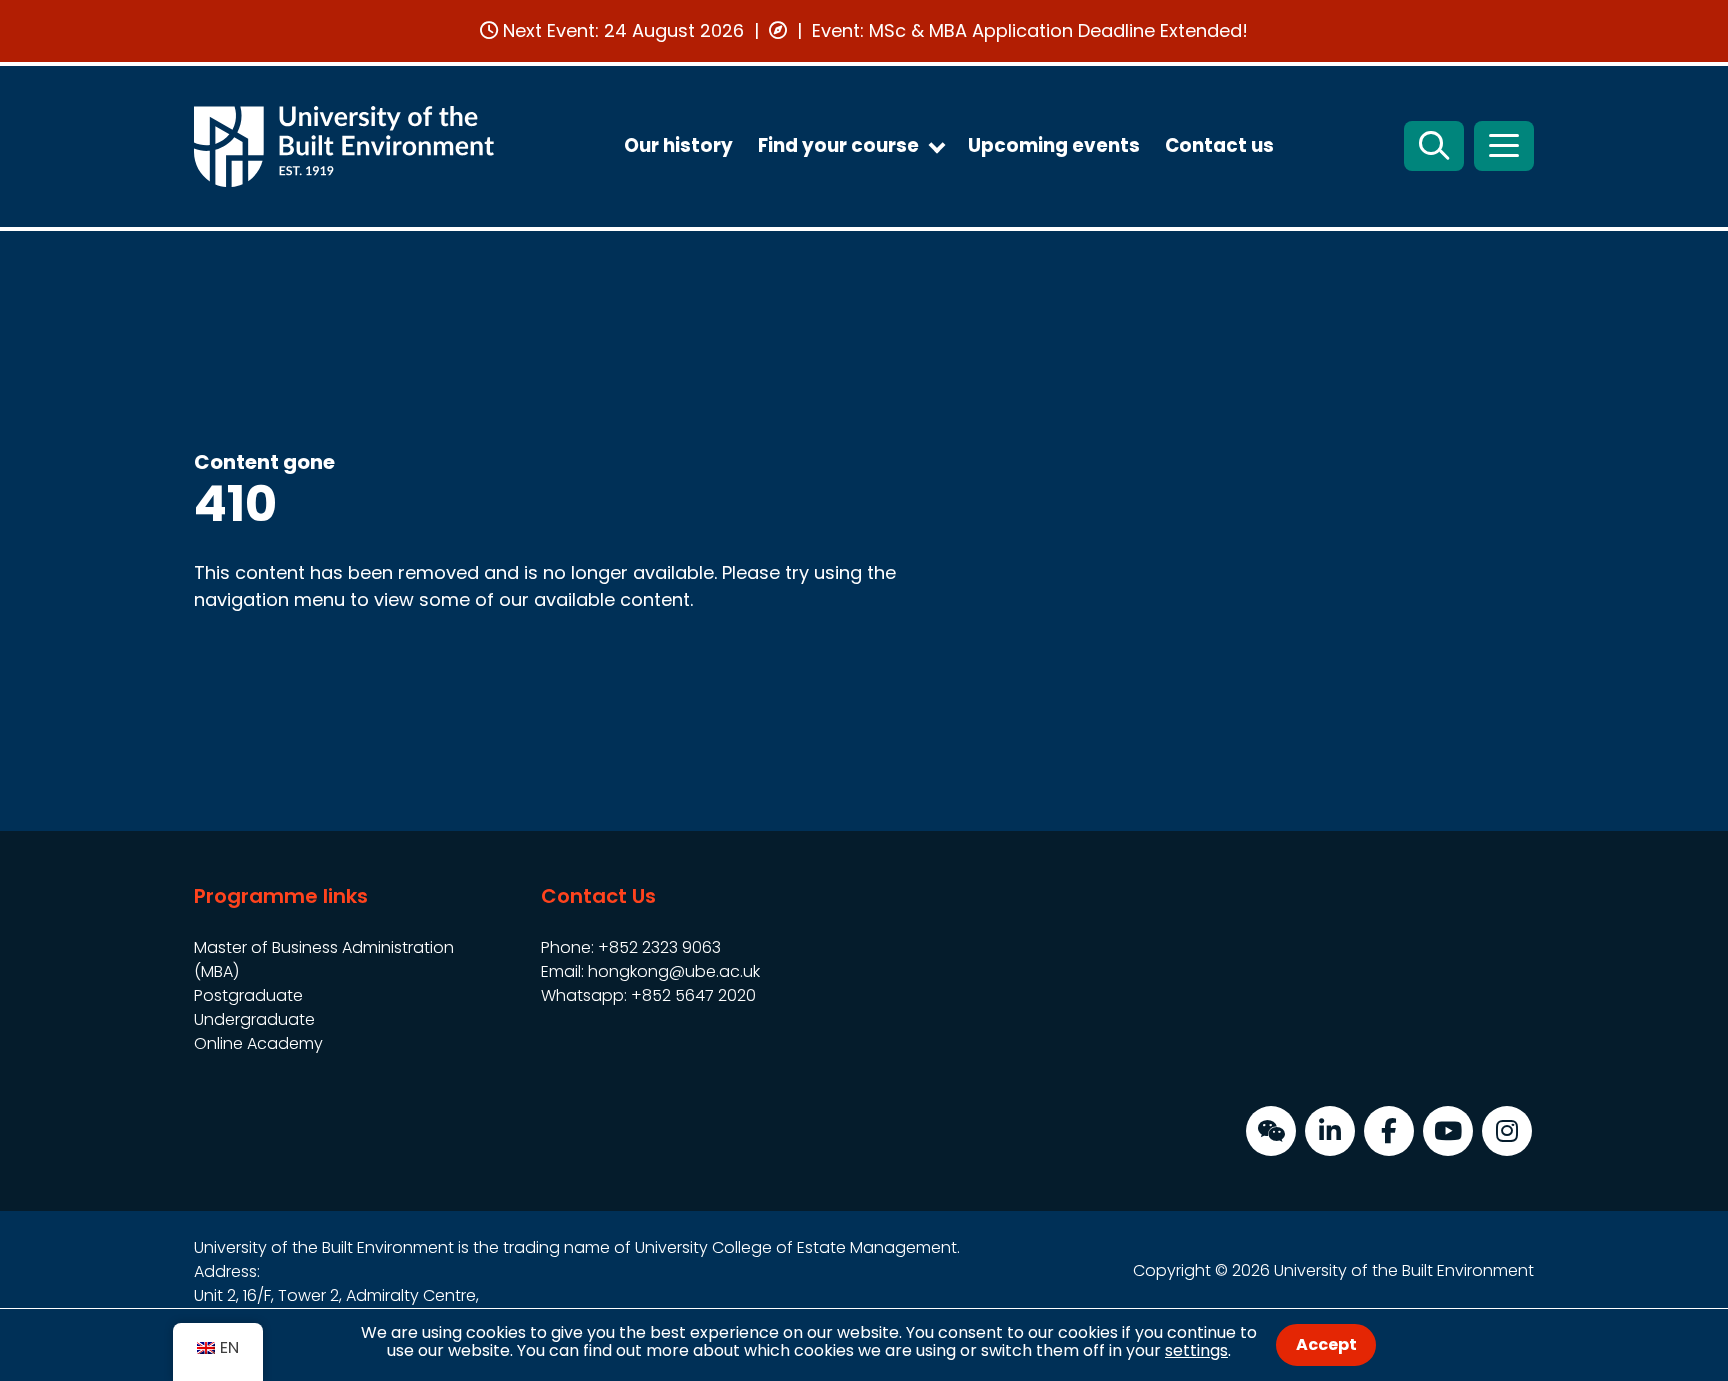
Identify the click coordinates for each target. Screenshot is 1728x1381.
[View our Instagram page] (1507, 1131)
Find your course (838, 145)
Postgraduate (248, 995)
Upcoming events (1054, 145)
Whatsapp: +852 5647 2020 (648, 995)
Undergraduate (254, 1019)
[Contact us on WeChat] (1271, 1131)
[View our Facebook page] (1389, 1131)
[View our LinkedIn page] (1330, 1131)
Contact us (1219, 145)
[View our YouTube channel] (1448, 1131)
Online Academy (258, 1043)
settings (1196, 1350)
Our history (678, 145)
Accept (1326, 1344)
